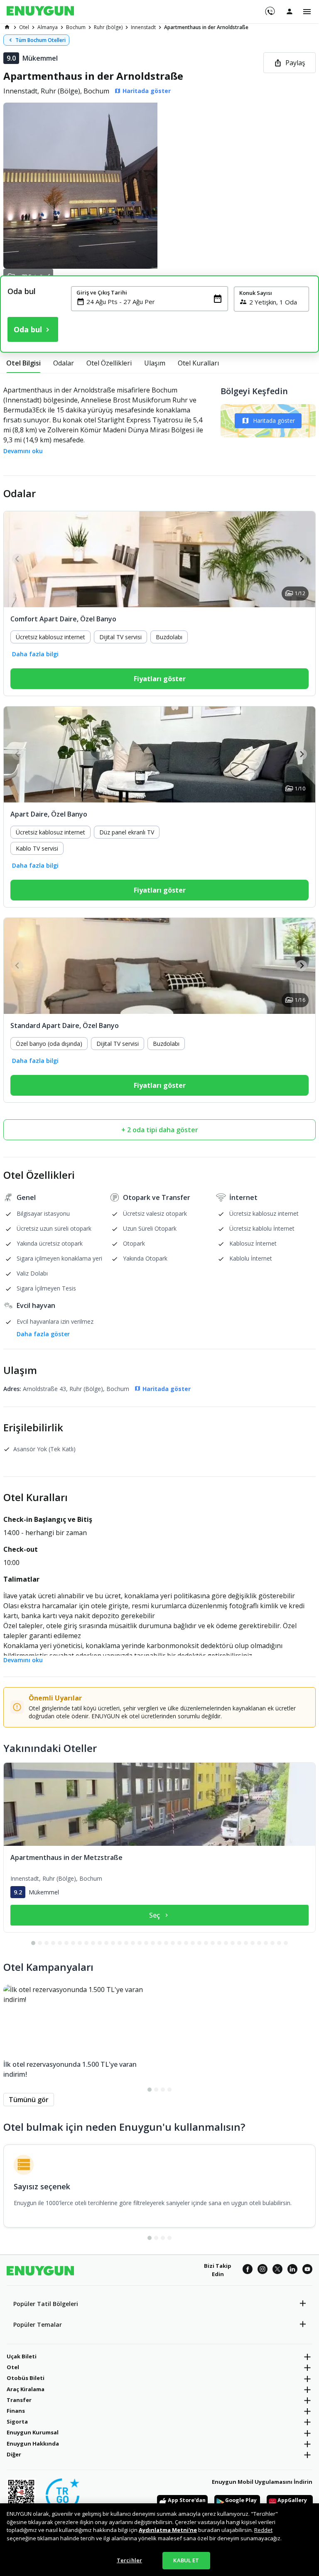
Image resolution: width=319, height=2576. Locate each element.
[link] (7, 27)
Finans (16, 2411)
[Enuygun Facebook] (248, 2270)
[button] (159, 186)
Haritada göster (274, 421)
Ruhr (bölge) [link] (108, 27)
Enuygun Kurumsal (33, 2432)
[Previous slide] (18, 559)
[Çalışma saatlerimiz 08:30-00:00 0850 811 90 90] (269, 8)
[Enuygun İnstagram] (263, 2270)
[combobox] (155, 302)
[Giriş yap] (290, 11)
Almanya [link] (48, 27)
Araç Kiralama (26, 2389)
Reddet (263, 2530)
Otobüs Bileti (26, 2378)
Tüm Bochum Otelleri (40, 40)
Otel (13, 2367)
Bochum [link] (76, 27)
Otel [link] (24, 27)
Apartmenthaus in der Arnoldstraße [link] (206, 27)
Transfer (19, 2400)
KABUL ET (186, 2560)
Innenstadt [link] (143, 27)
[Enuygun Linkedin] (292, 2270)
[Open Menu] (307, 12)
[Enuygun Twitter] (277, 2270)
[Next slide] (301, 559)
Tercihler (129, 2560)
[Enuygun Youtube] (307, 2270)
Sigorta (17, 2421)
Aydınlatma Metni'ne (168, 2530)
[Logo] (40, 12)
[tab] (23, 363)
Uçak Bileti (22, 2356)
